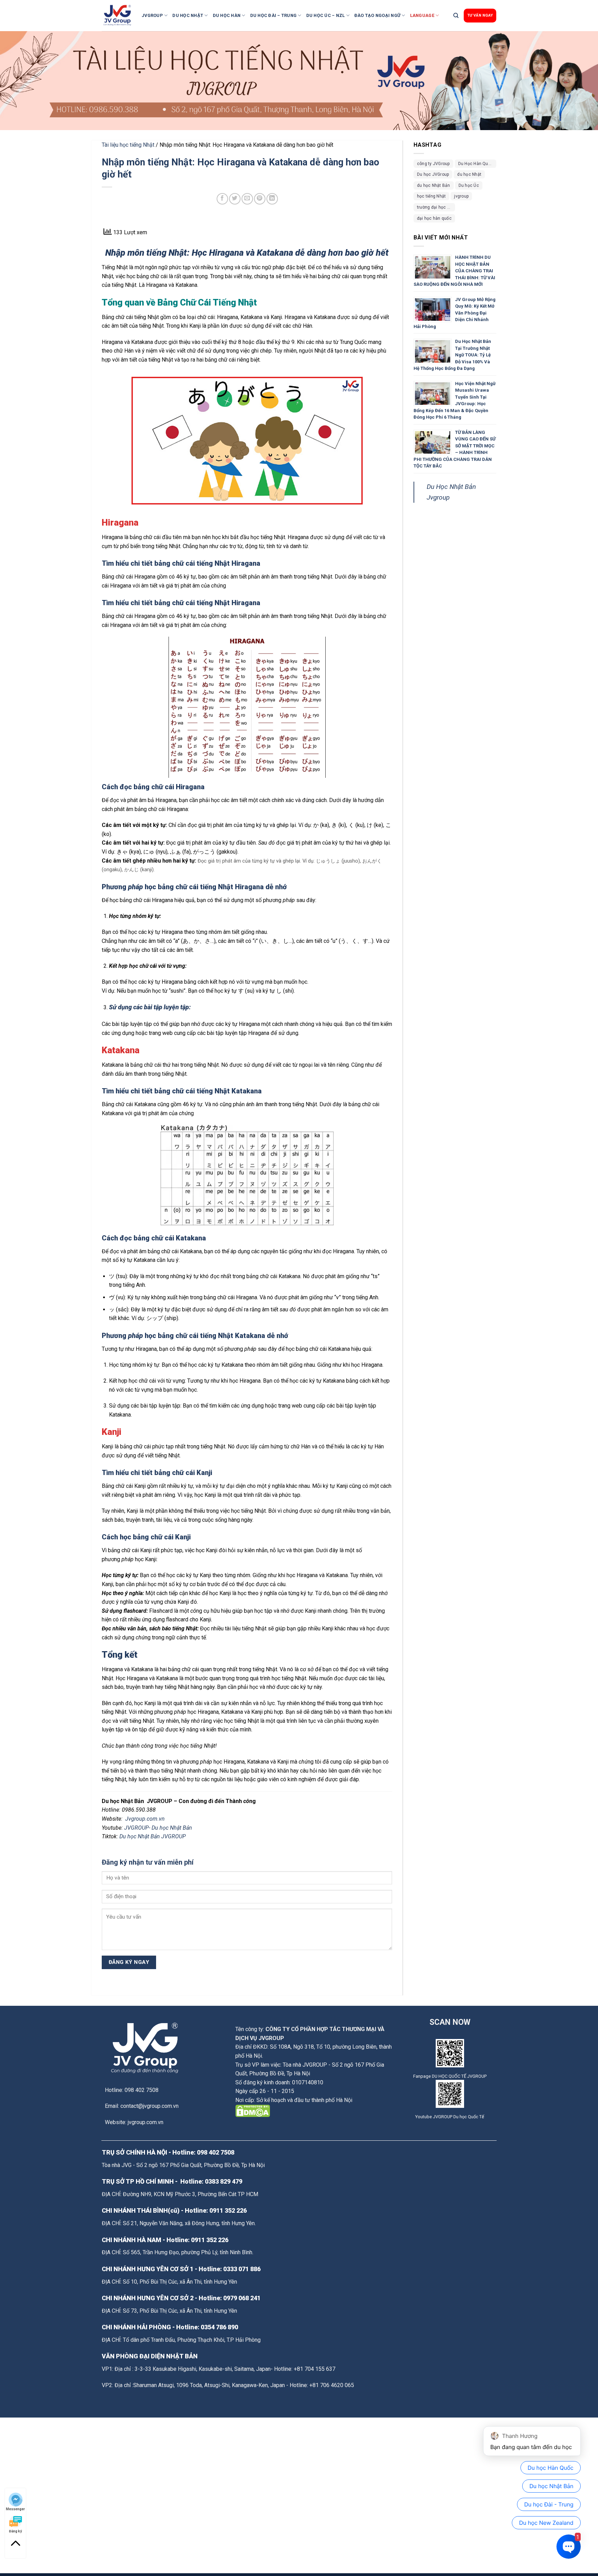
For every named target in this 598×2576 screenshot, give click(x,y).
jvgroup (461, 196)
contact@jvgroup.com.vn (149, 2106)
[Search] (456, 16)
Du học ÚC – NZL (326, 15)
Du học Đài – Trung (274, 15)
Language (422, 15)
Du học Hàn (227, 15)
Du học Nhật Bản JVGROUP (153, 1836)
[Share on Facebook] (222, 199)
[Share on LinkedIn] (272, 199)
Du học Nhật (188, 15)
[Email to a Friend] (247, 199)
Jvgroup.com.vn (145, 1819)
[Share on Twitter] (235, 199)
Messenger (15, 2509)
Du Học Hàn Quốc (476, 164)
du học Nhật (469, 174)
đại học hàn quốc (434, 218)
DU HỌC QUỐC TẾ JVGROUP (459, 2076)
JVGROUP (152, 15)
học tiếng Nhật (431, 196)
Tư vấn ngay (480, 15)
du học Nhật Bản (434, 185)
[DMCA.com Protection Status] (253, 2110)
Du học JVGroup (433, 174)
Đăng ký (15, 2531)
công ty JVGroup (433, 164)
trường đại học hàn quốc (436, 207)
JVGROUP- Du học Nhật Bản (159, 1828)
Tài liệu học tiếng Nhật (128, 145)
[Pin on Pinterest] (260, 199)
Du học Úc (469, 185)
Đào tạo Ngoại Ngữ (377, 15)
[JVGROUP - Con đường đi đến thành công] (119, 16)
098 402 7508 (216, 2152)
